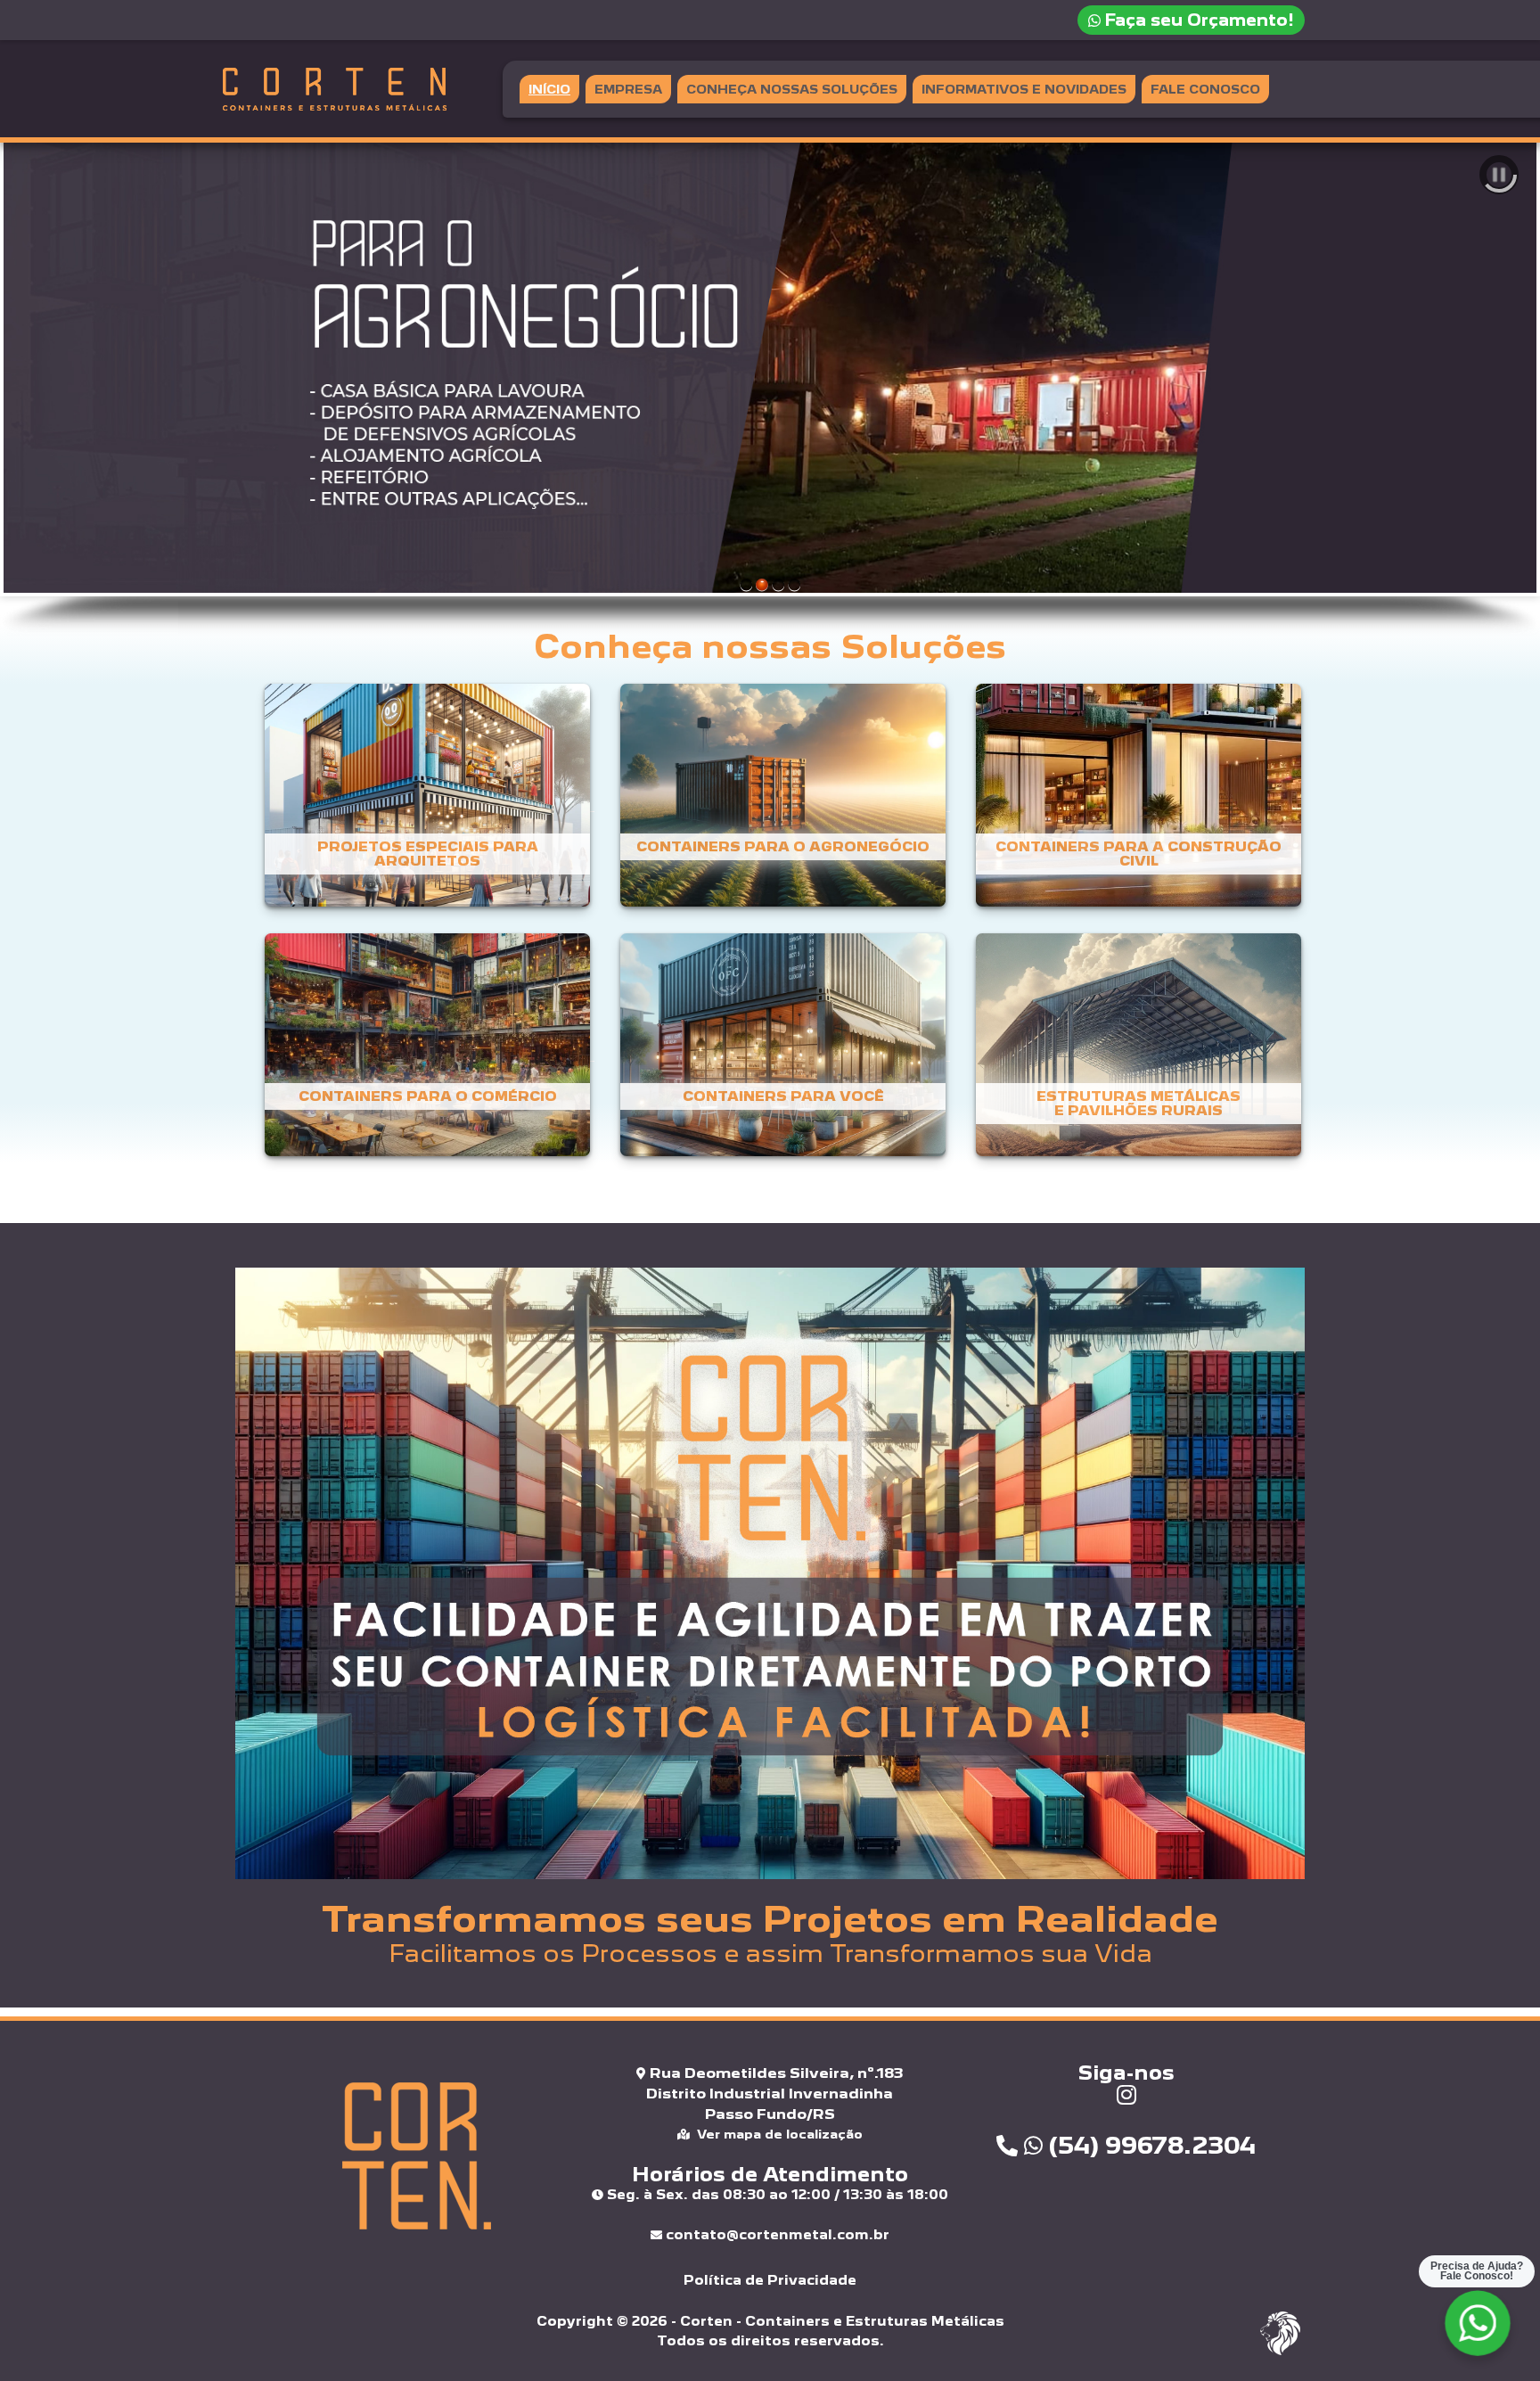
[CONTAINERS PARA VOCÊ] (772, 1054)
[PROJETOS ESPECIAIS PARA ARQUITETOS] (417, 805)
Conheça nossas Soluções (792, 89)
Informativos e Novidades (1024, 89)
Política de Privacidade (770, 2280)
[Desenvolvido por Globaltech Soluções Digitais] (1280, 2354)
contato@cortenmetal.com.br (776, 2234)
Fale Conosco (1205, 89)
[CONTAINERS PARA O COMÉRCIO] (417, 1054)
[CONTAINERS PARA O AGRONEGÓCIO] (772, 805)
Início (549, 89)
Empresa (628, 89)
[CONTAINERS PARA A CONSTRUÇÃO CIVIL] (1126, 805)
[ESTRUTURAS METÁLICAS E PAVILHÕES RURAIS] (1126, 1054)
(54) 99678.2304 (1149, 2145)
